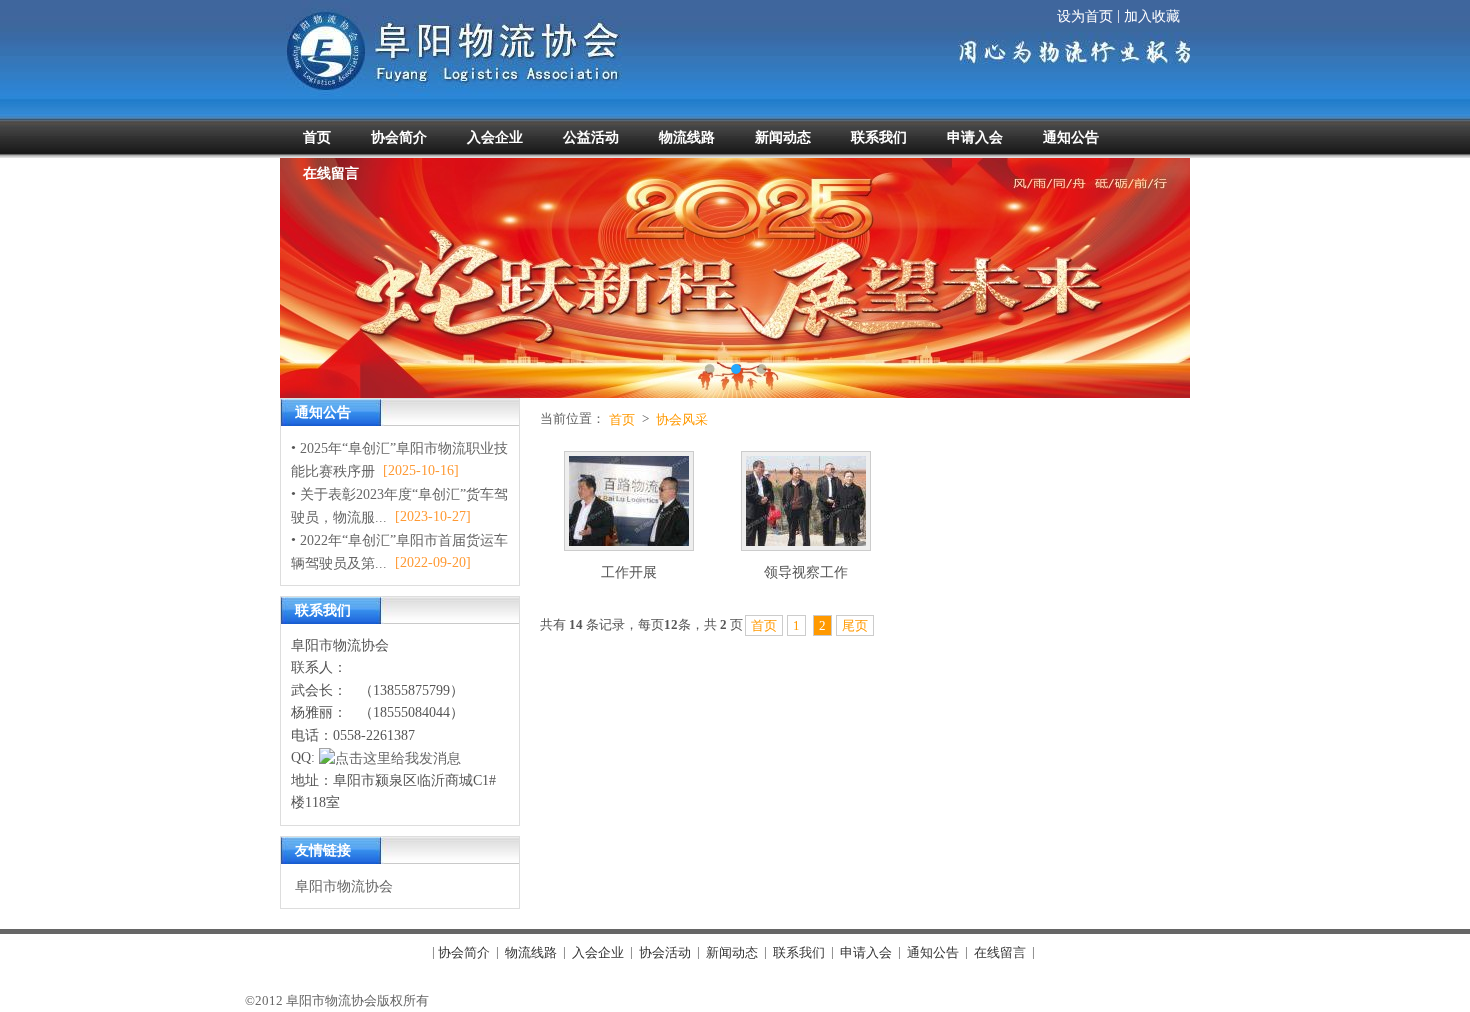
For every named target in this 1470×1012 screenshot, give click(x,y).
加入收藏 (1152, 16)
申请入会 (866, 952)
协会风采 (682, 419)
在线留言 (1000, 952)
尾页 (855, 625)
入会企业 (598, 952)
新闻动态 (732, 952)
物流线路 (531, 952)
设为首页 (1085, 16)
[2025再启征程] (735, 278)
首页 (622, 419)
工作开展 (629, 572)
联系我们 (799, 952)
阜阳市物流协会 (344, 885)
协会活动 (665, 952)
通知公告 (933, 952)
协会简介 (464, 952)
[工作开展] (629, 504)
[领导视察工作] (806, 504)
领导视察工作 (806, 572)
